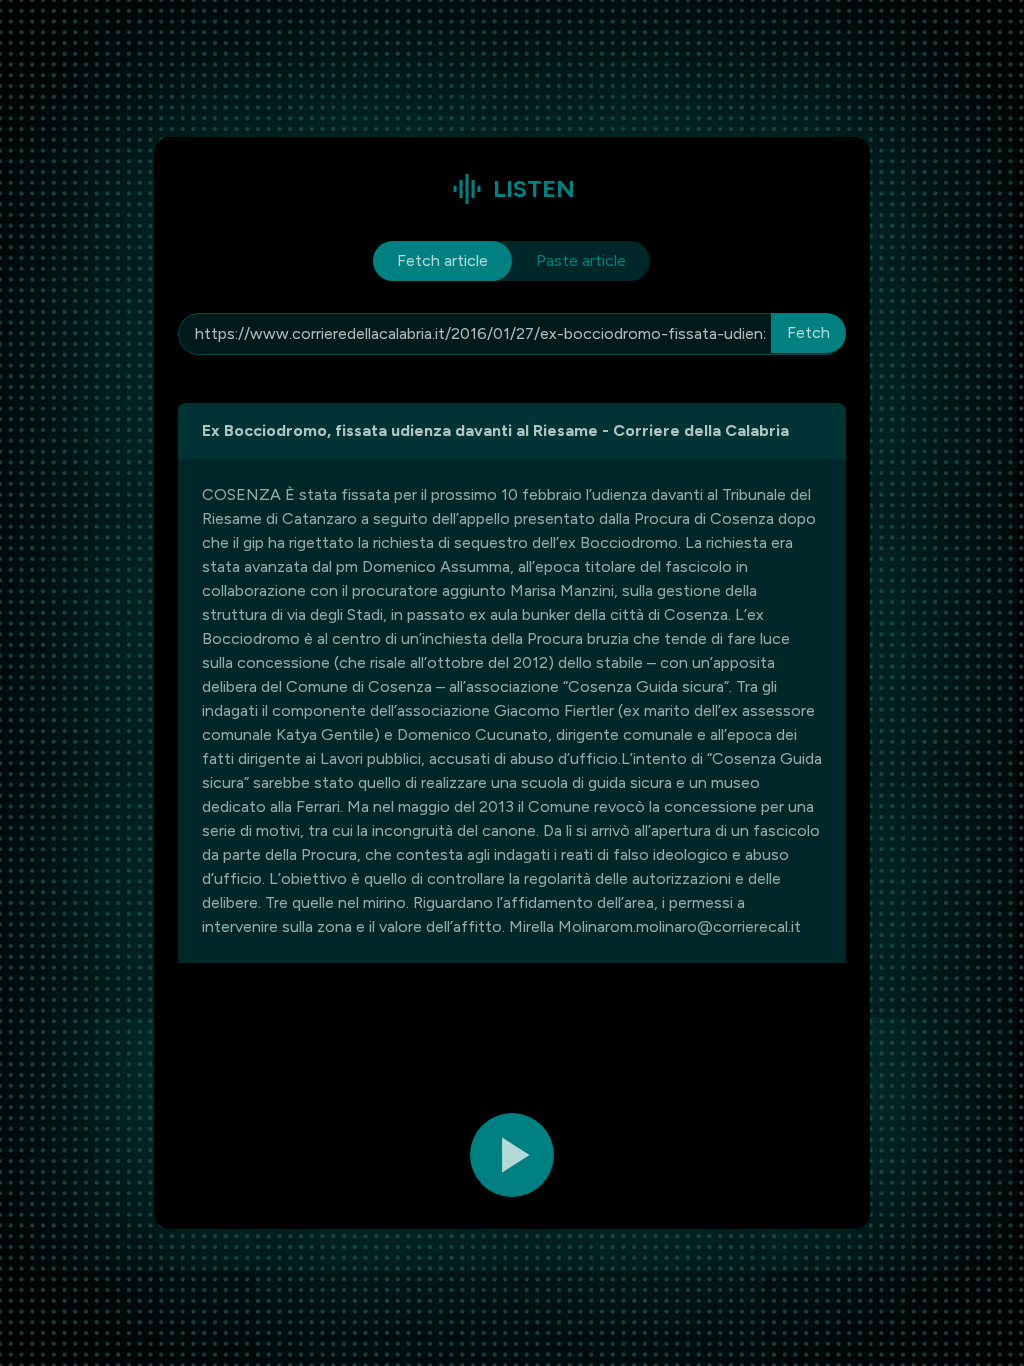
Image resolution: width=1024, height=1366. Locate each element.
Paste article (581, 260)
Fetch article (442, 260)
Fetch (808, 332)
